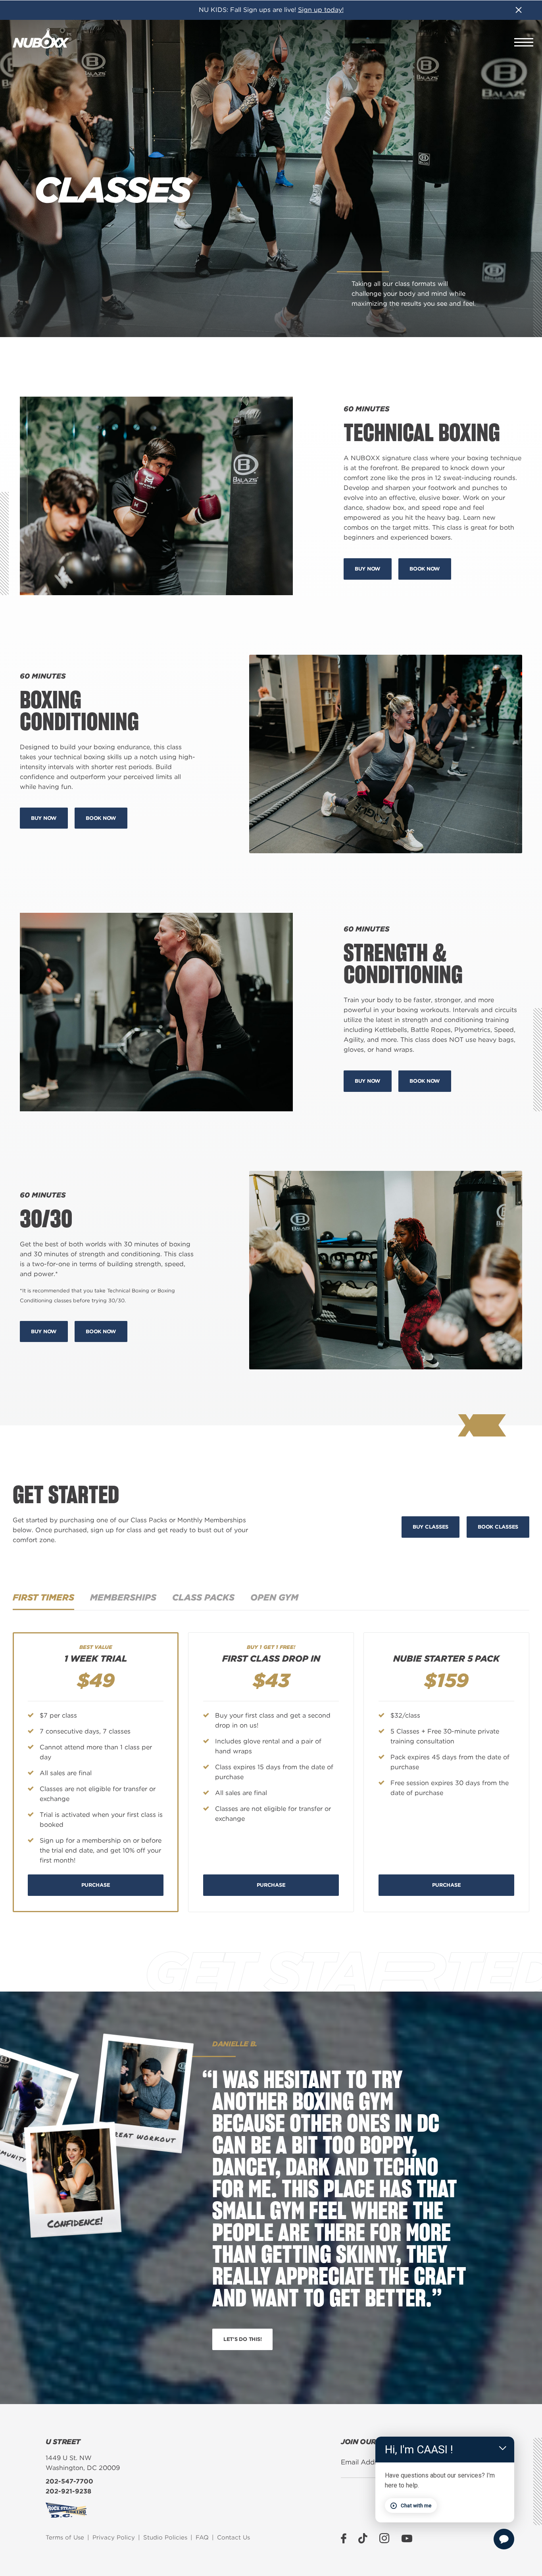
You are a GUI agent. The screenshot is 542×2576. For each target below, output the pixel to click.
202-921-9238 (68, 2491)
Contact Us (234, 2537)
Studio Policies (165, 2537)
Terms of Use (65, 2537)
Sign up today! (321, 10)
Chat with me (416, 2506)
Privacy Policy (114, 2537)
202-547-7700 (69, 2481)
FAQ (202, 2537)
